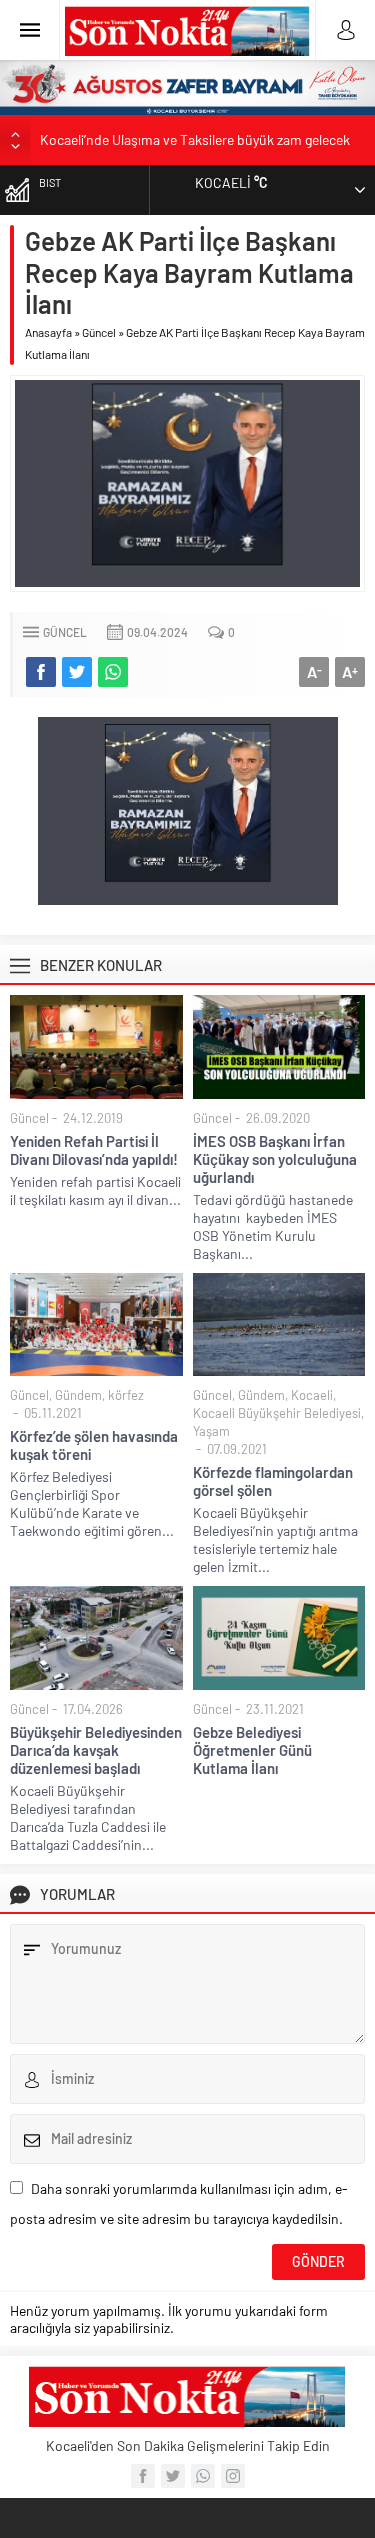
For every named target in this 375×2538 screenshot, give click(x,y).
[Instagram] (233, 2476)
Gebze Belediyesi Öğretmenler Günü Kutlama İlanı (252, 1750)
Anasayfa (48, 332)
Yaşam (211, 1431)
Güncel (99, 332)
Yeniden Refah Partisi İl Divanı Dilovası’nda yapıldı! (94, 1150)
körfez (126, 1395)
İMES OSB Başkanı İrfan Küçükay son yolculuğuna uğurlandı (275, 1159)
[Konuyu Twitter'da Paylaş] (77, 672)
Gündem (78, 1395)
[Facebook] (143, 2476)
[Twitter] (173, 2476)
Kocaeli (312, 1395)
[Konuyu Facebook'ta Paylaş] (41, 672)
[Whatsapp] (203, 2476)
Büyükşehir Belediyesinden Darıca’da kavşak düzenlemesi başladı (96, 1750)
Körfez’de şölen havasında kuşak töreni (94, 1445)
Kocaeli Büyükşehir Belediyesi (277, 1413)
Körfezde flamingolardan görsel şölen (273, 1481)
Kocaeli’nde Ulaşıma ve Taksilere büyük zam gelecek (195, 139)
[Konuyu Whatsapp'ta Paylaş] (113, 672)
